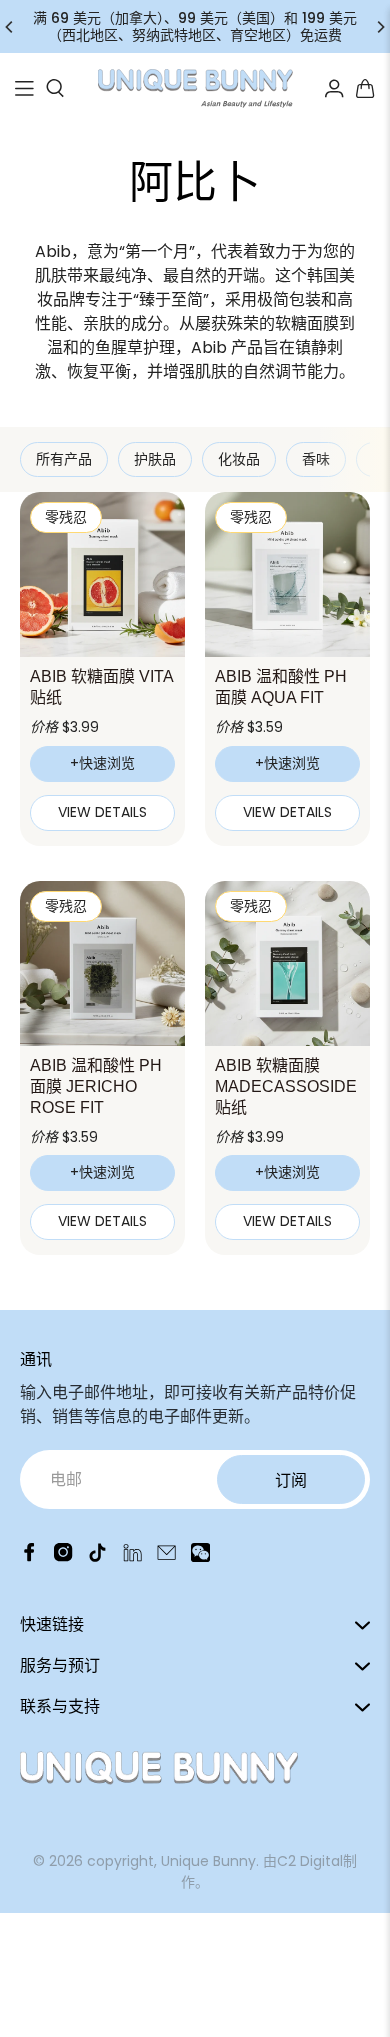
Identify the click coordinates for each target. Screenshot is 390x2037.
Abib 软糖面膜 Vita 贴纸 (101, 687)
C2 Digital (310, 1861)
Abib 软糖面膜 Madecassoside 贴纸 (286, 1086)
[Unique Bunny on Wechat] (200, 1556)
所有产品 (64, 459)
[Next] (380, 27)
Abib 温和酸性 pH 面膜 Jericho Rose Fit (96, 1086)
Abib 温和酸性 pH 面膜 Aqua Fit (281, 687)
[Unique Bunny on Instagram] (63, 1556)
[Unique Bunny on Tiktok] (97, 1556)
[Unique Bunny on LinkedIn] (132, 1556)
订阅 (291, 1480)
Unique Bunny (208, 1861)
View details (102, 812)
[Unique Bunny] (195, 89)
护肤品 (155, 459)
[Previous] (10, 27)
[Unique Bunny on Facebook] (29, 1556)
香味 (316, 459)
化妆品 (239, 459)
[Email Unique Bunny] (166, 1556)
